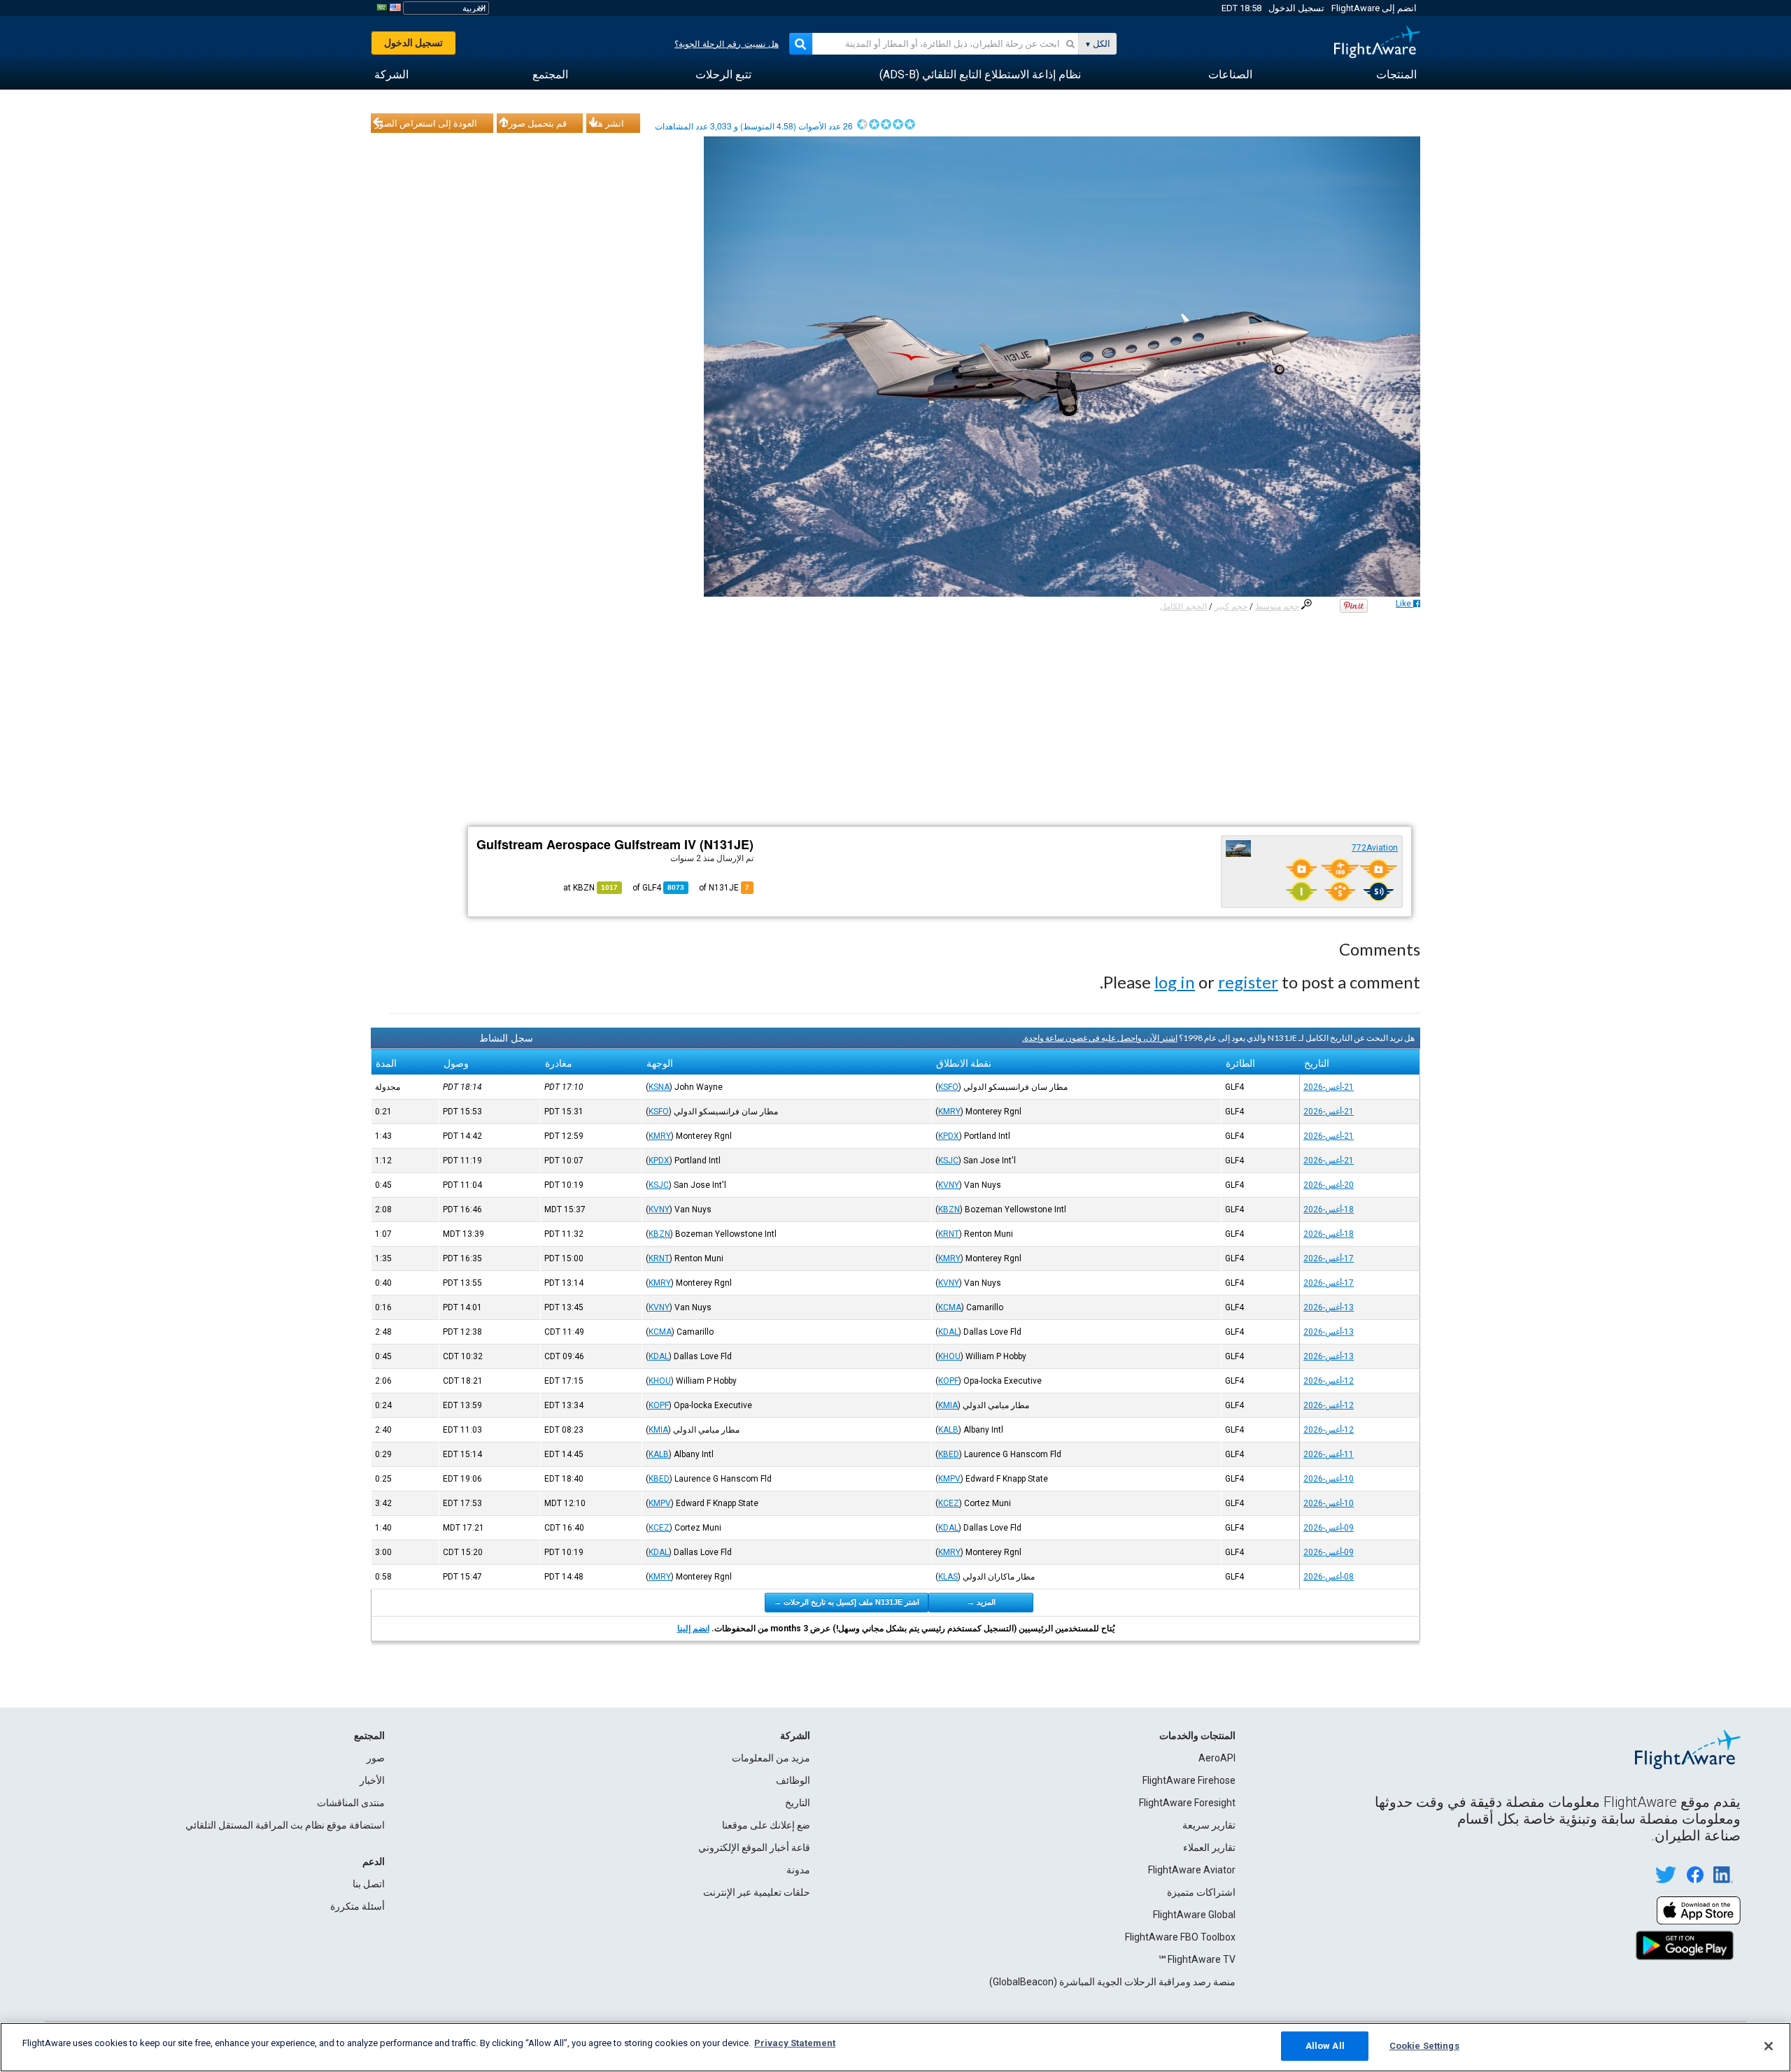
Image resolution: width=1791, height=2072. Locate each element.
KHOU (949, 1356)
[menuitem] (1396, 75)
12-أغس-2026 (1329, 1381)
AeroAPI (1217, 1758)
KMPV (949, 1479)
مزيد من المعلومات (771, 1758)
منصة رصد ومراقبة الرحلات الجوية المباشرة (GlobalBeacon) (1112, 1982)
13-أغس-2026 (1329, 1307)
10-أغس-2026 (1329, 1479)
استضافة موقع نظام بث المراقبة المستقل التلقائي (285, 1825)
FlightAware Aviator (1192, 1870)
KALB (948, 1430)
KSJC (948, 1161)
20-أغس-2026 (1329, 1185)
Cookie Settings (1424, 2046)
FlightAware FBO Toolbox (1180, 1937)
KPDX (949, 1136)
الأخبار (372, 1780)
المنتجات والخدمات (1197, 1736)
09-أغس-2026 (1329, 1528)
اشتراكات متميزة (1201, 1892)
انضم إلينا (693, 1628)
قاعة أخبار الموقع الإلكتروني (754, 1847)
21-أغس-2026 (1329, 1087)
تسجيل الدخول (1296, 8)
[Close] (1769, 2046)
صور (376, 1758)
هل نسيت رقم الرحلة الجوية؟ (727, 44)
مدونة (798, 1870)
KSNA (659, 1087)
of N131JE (724, 888)
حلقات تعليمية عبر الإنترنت (757, 1892)
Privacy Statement (795, 2043)
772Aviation (1375, 848)
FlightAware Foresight (1187, 1803)
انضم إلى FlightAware (1374, 8)
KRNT (949, 1234)
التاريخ (798, 1803)
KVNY (949, 1185)
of (658, 888)
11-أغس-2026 (1329, 1454)
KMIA (948, 1405)
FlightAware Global (1194, 1915)
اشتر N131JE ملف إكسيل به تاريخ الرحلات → (847, 1602)
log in (1175, 982)
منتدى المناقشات (351, 1803)
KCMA (950, 1307)
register (1248, 982)
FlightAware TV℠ (1197, 1959)
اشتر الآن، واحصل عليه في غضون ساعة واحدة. (1100, 1038)
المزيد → (981, 1602)
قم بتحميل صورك (534, 123)
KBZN (949, 1209)
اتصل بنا (369, 1884)
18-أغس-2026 (1329, 1209)
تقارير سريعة (1209, 1825)
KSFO (948, 1087)
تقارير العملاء (1209, 1847)
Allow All (1325, 2046)
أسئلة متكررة (358, 1906)
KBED (949, 1454)
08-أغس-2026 (1329, 1577)
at (590, 888)
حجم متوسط (1277, 606)
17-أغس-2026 (1329, 1258)
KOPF (948, 1381)
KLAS (948, 1577)
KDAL (948, 1332)
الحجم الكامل (1183, 606)
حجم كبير (1231, 606)
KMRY (949, 1112)
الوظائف (793, 1780)
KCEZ (949, 1503)
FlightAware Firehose (1189, 1780)
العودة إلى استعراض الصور (426, 123)
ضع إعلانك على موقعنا (766, 1825)
